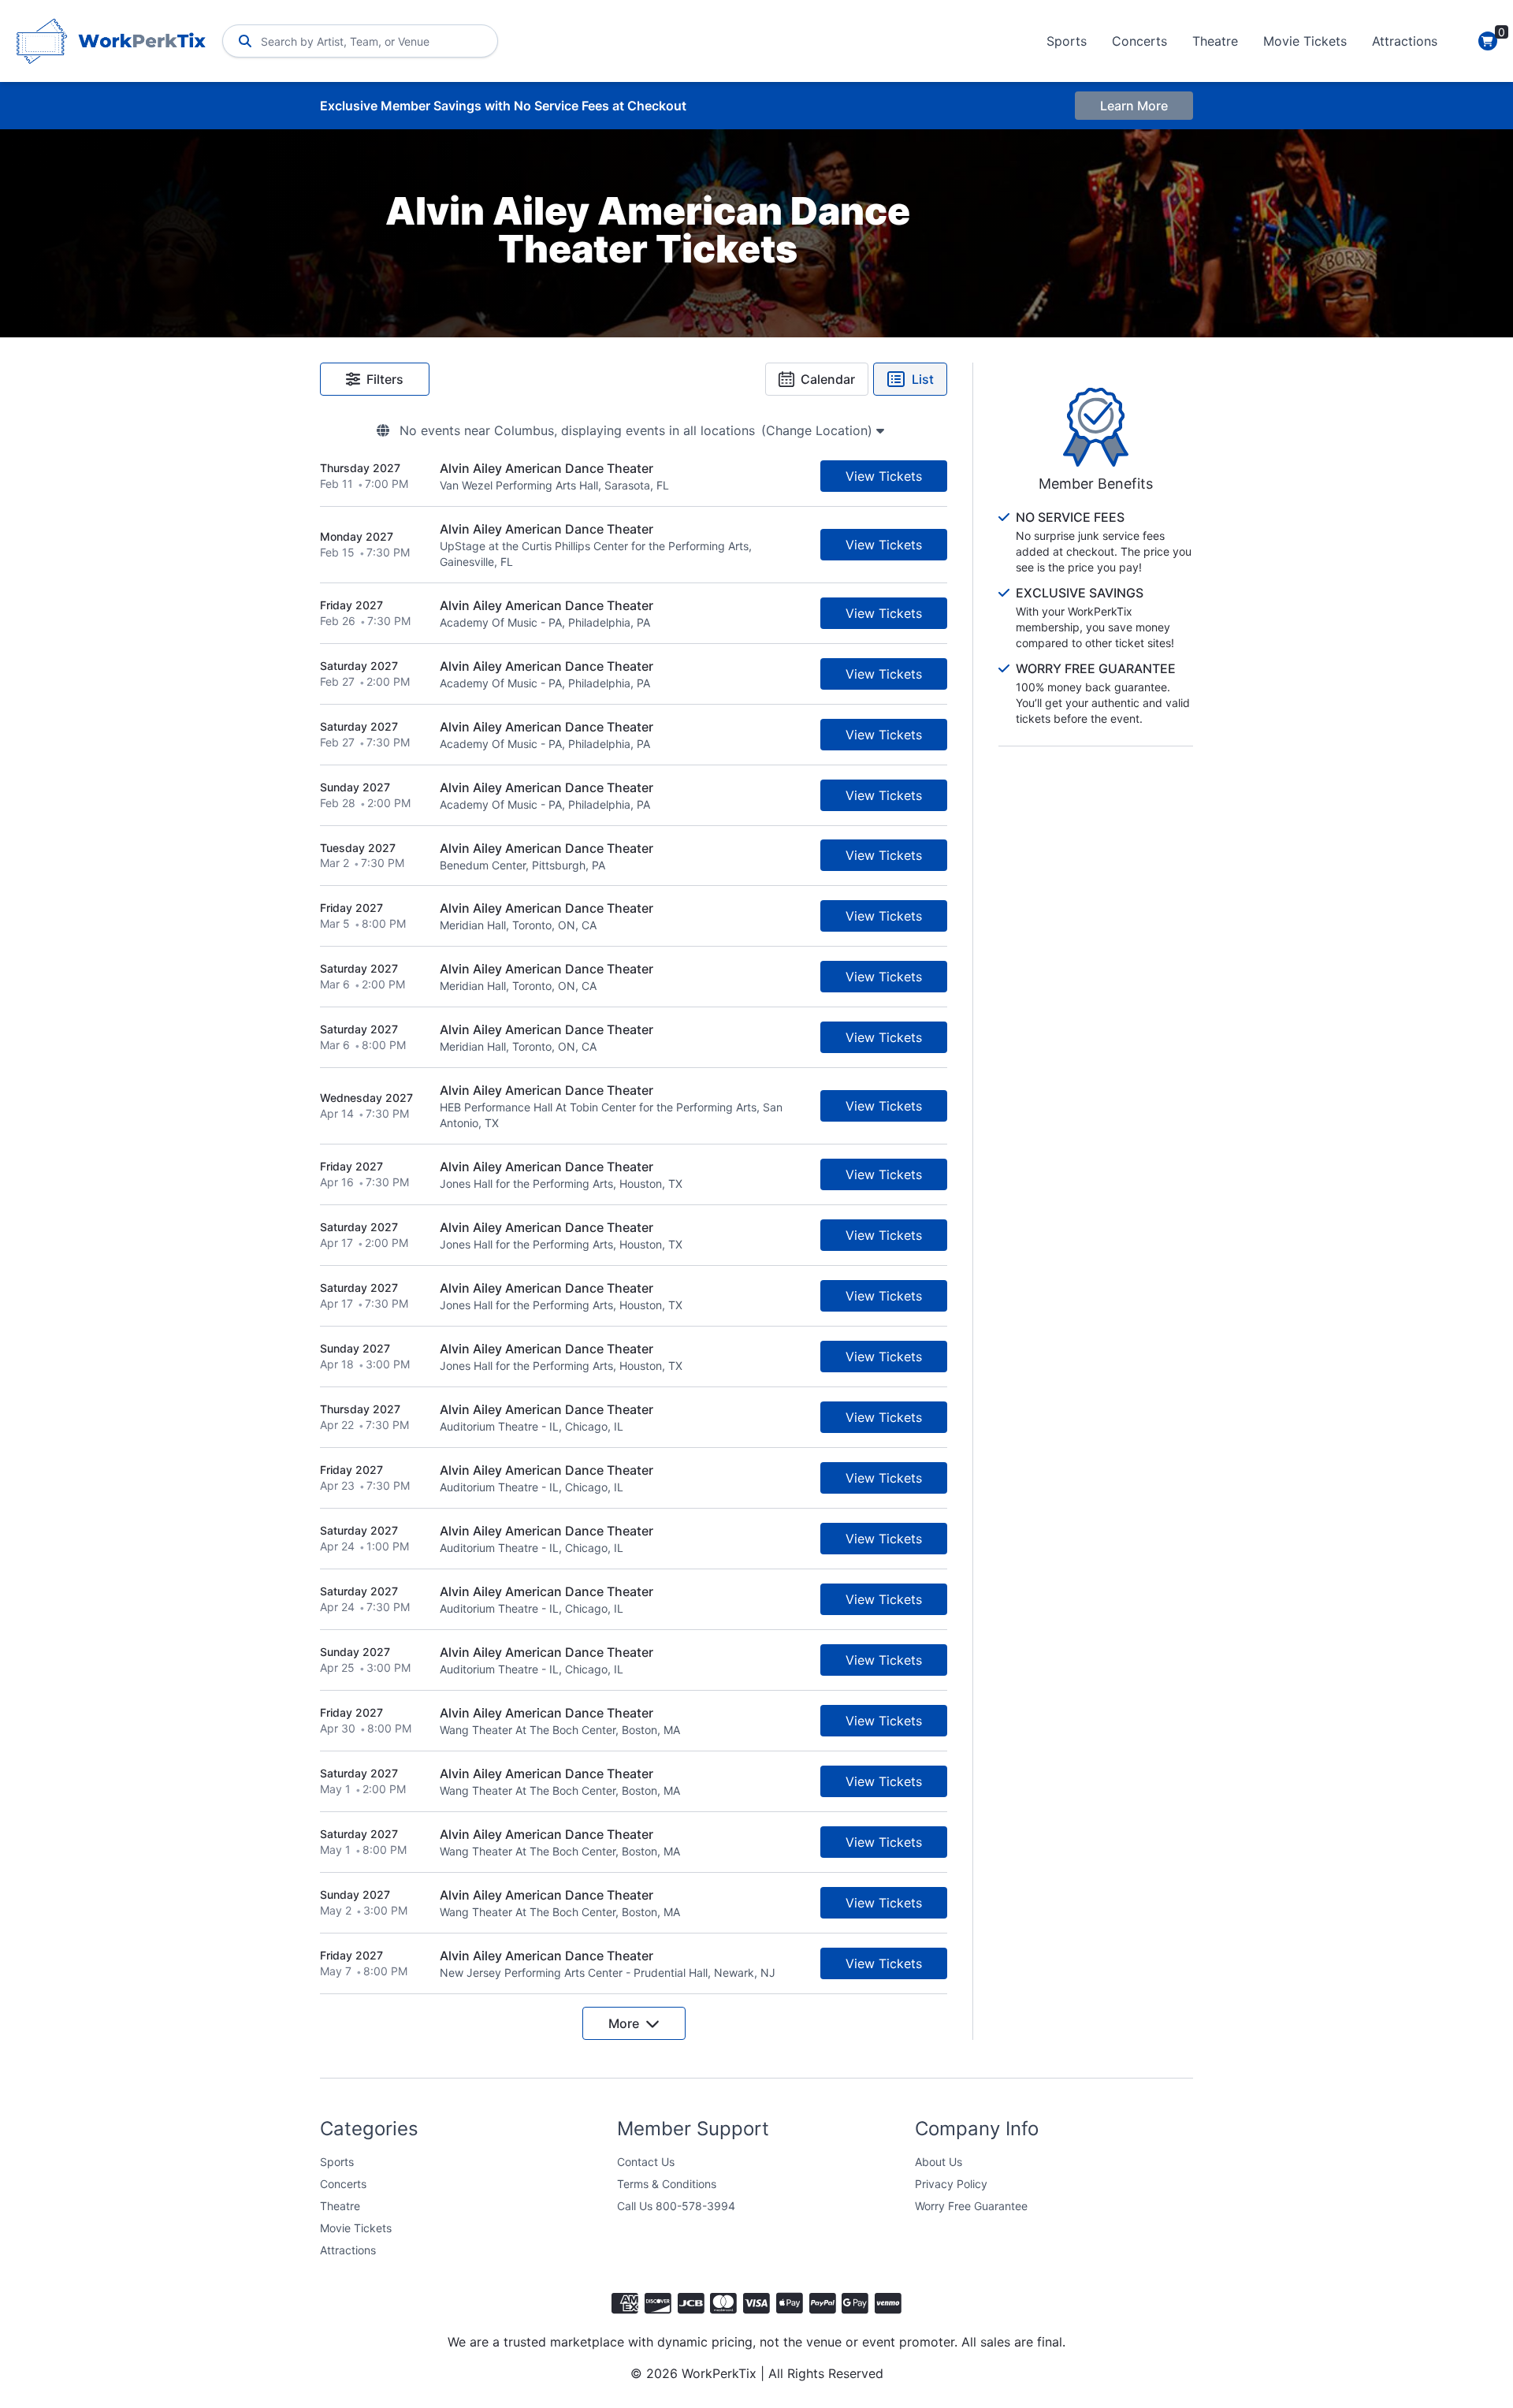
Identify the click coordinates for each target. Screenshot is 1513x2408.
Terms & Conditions (667, 2184)
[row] (634, 476)
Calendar (828, 379)
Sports (1067, 41)
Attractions (1405, 41)
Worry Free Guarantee (971, 2206)
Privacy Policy (951, 2184)
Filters (385, 379)
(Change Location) (819, 430)
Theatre (1215, 41)
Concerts (1139, 41)
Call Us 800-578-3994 (676, 2206)
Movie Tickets (1305, 41)
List (923, 379)
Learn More (1134, 106)
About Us (939, 2162)
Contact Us (646, 2162)
